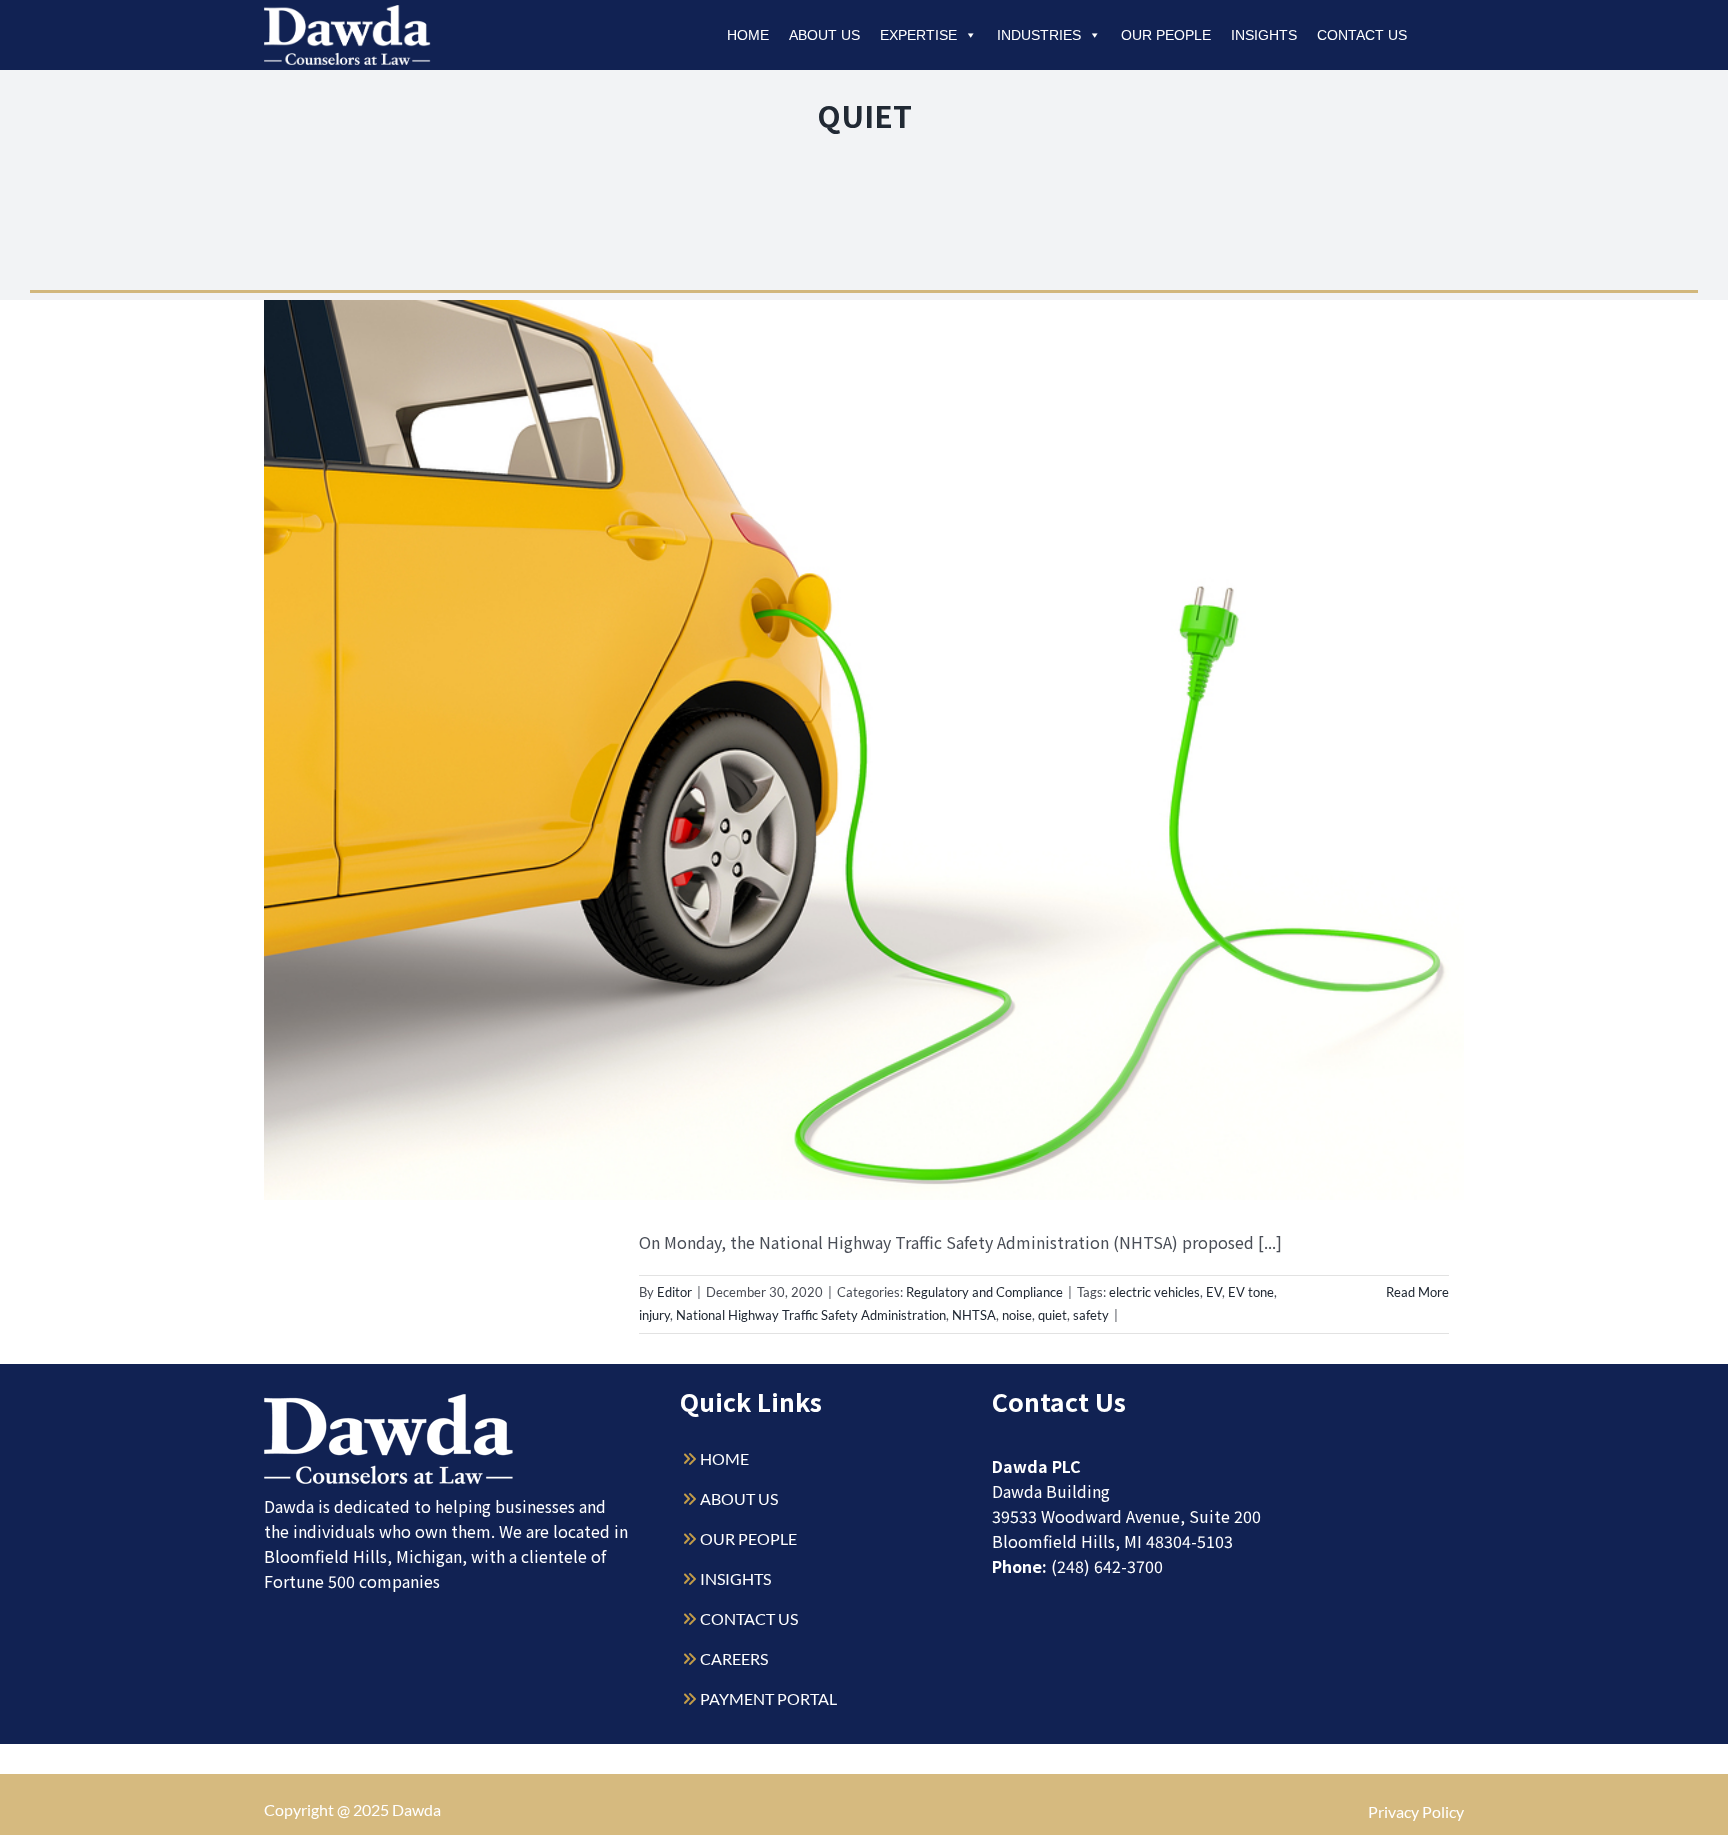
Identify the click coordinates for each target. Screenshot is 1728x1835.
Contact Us (1362, 35)
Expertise (918, 35)
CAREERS (734, 1658)
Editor (674, 1292)
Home (748, 35)
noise (1017, 1315)
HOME (724, 1458)
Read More (1417, 1292)
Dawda (416, 1809)
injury (654, 1315)
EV (1214, 1292)
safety (1091, 1315)
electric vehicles (1154, 1292)
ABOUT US (739, 1498)
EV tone (1251, 1292)
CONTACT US (749, 1618)
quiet (1052, 1315)
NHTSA (974, 1315)
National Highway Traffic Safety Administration (811, 1315)
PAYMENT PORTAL (768, 1698)
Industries (1039, 35)
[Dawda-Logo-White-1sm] (389, 1401)
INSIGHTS (735, 1578)
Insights (1264, 35)
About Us (824, 35)
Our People (1166, 35)
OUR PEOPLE (748, 1538)
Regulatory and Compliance (984, 1292)
